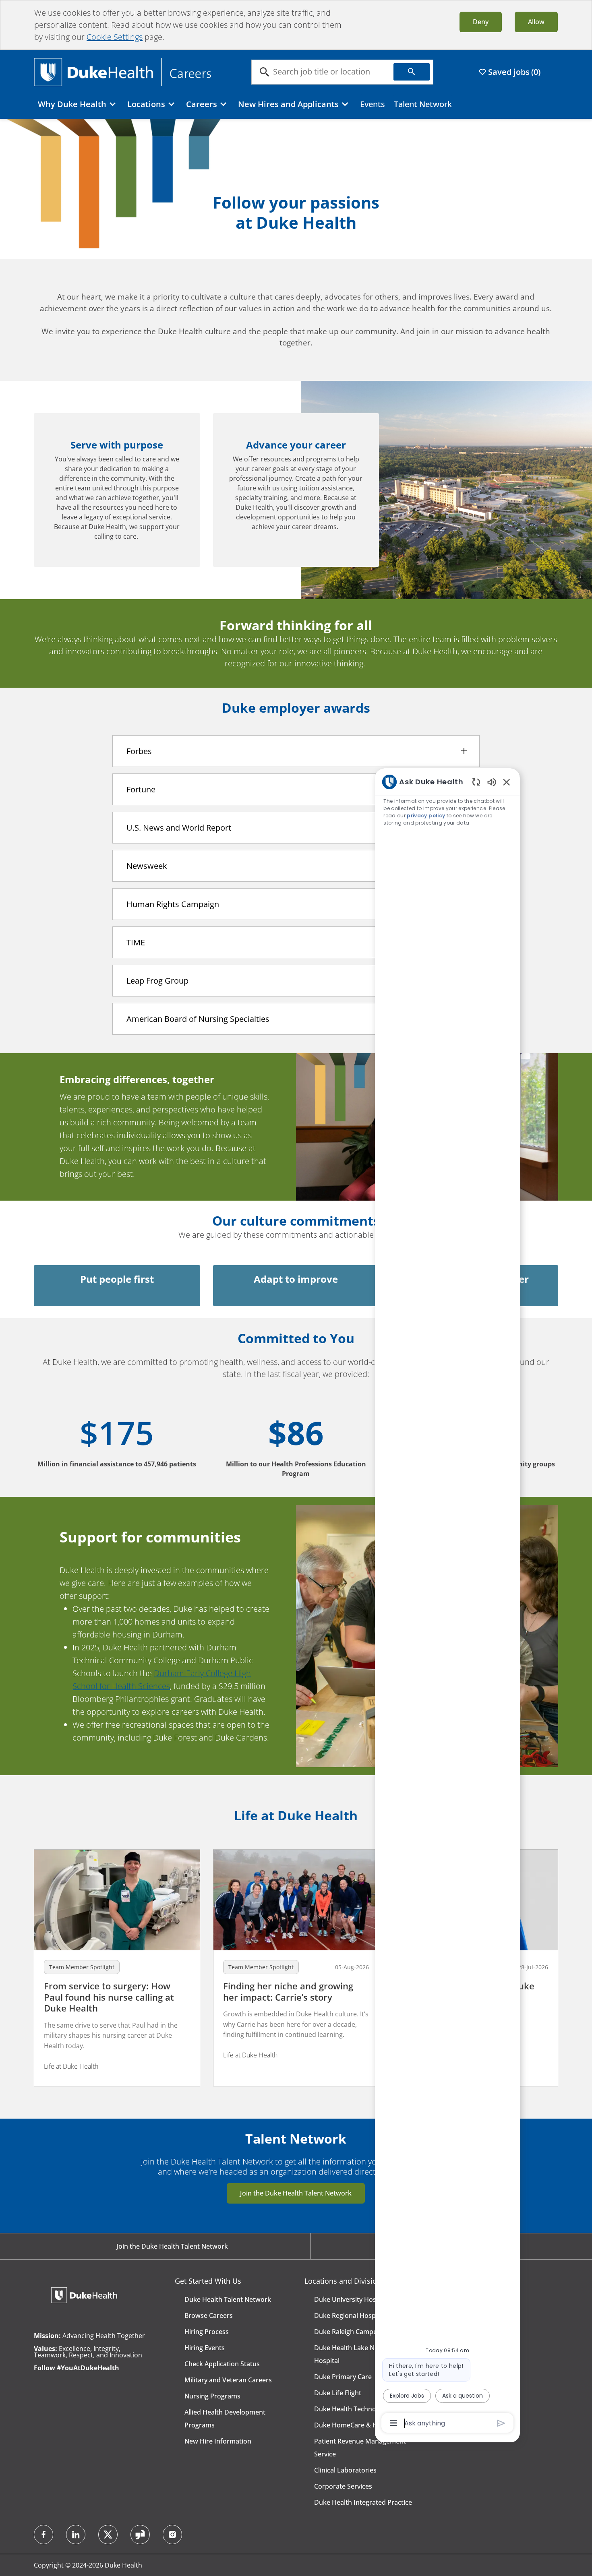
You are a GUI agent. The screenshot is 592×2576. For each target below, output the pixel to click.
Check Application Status (222, 2364)
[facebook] (43, 2535)
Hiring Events (205, 2348)
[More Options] (394, 2423)
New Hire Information (218, 2441)
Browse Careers (209, 2316)
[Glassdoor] (140, 2535)
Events (373, 104)
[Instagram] (172, 2535)
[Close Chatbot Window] (507, 782)
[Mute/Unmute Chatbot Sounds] (492, 782)
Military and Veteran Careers (228, 2380)
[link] (117, 1968)
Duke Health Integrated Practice (363, 2502)
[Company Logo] (122, 71)
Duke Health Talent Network (228, 2299)
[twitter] (108, 2535)
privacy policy (426, 816)
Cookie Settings (115, 37)
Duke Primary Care (343, 2377)
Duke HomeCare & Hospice (356, 2425)
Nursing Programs (212, 2396)
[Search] (412, 72)
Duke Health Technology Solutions (366, 2409)
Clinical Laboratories (345, 2470)
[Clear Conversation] (476, 782)
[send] (501, 2423)
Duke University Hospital (352, 2299)
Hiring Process (207, 2332)
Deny (481, 22)
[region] (447, 1602)
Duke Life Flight (338, 2393)
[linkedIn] (76, 2535)
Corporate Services (343, 2486)
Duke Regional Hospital (350, 2316)
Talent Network (423, 104)
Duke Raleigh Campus (347, 2332)
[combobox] (323, 72)
